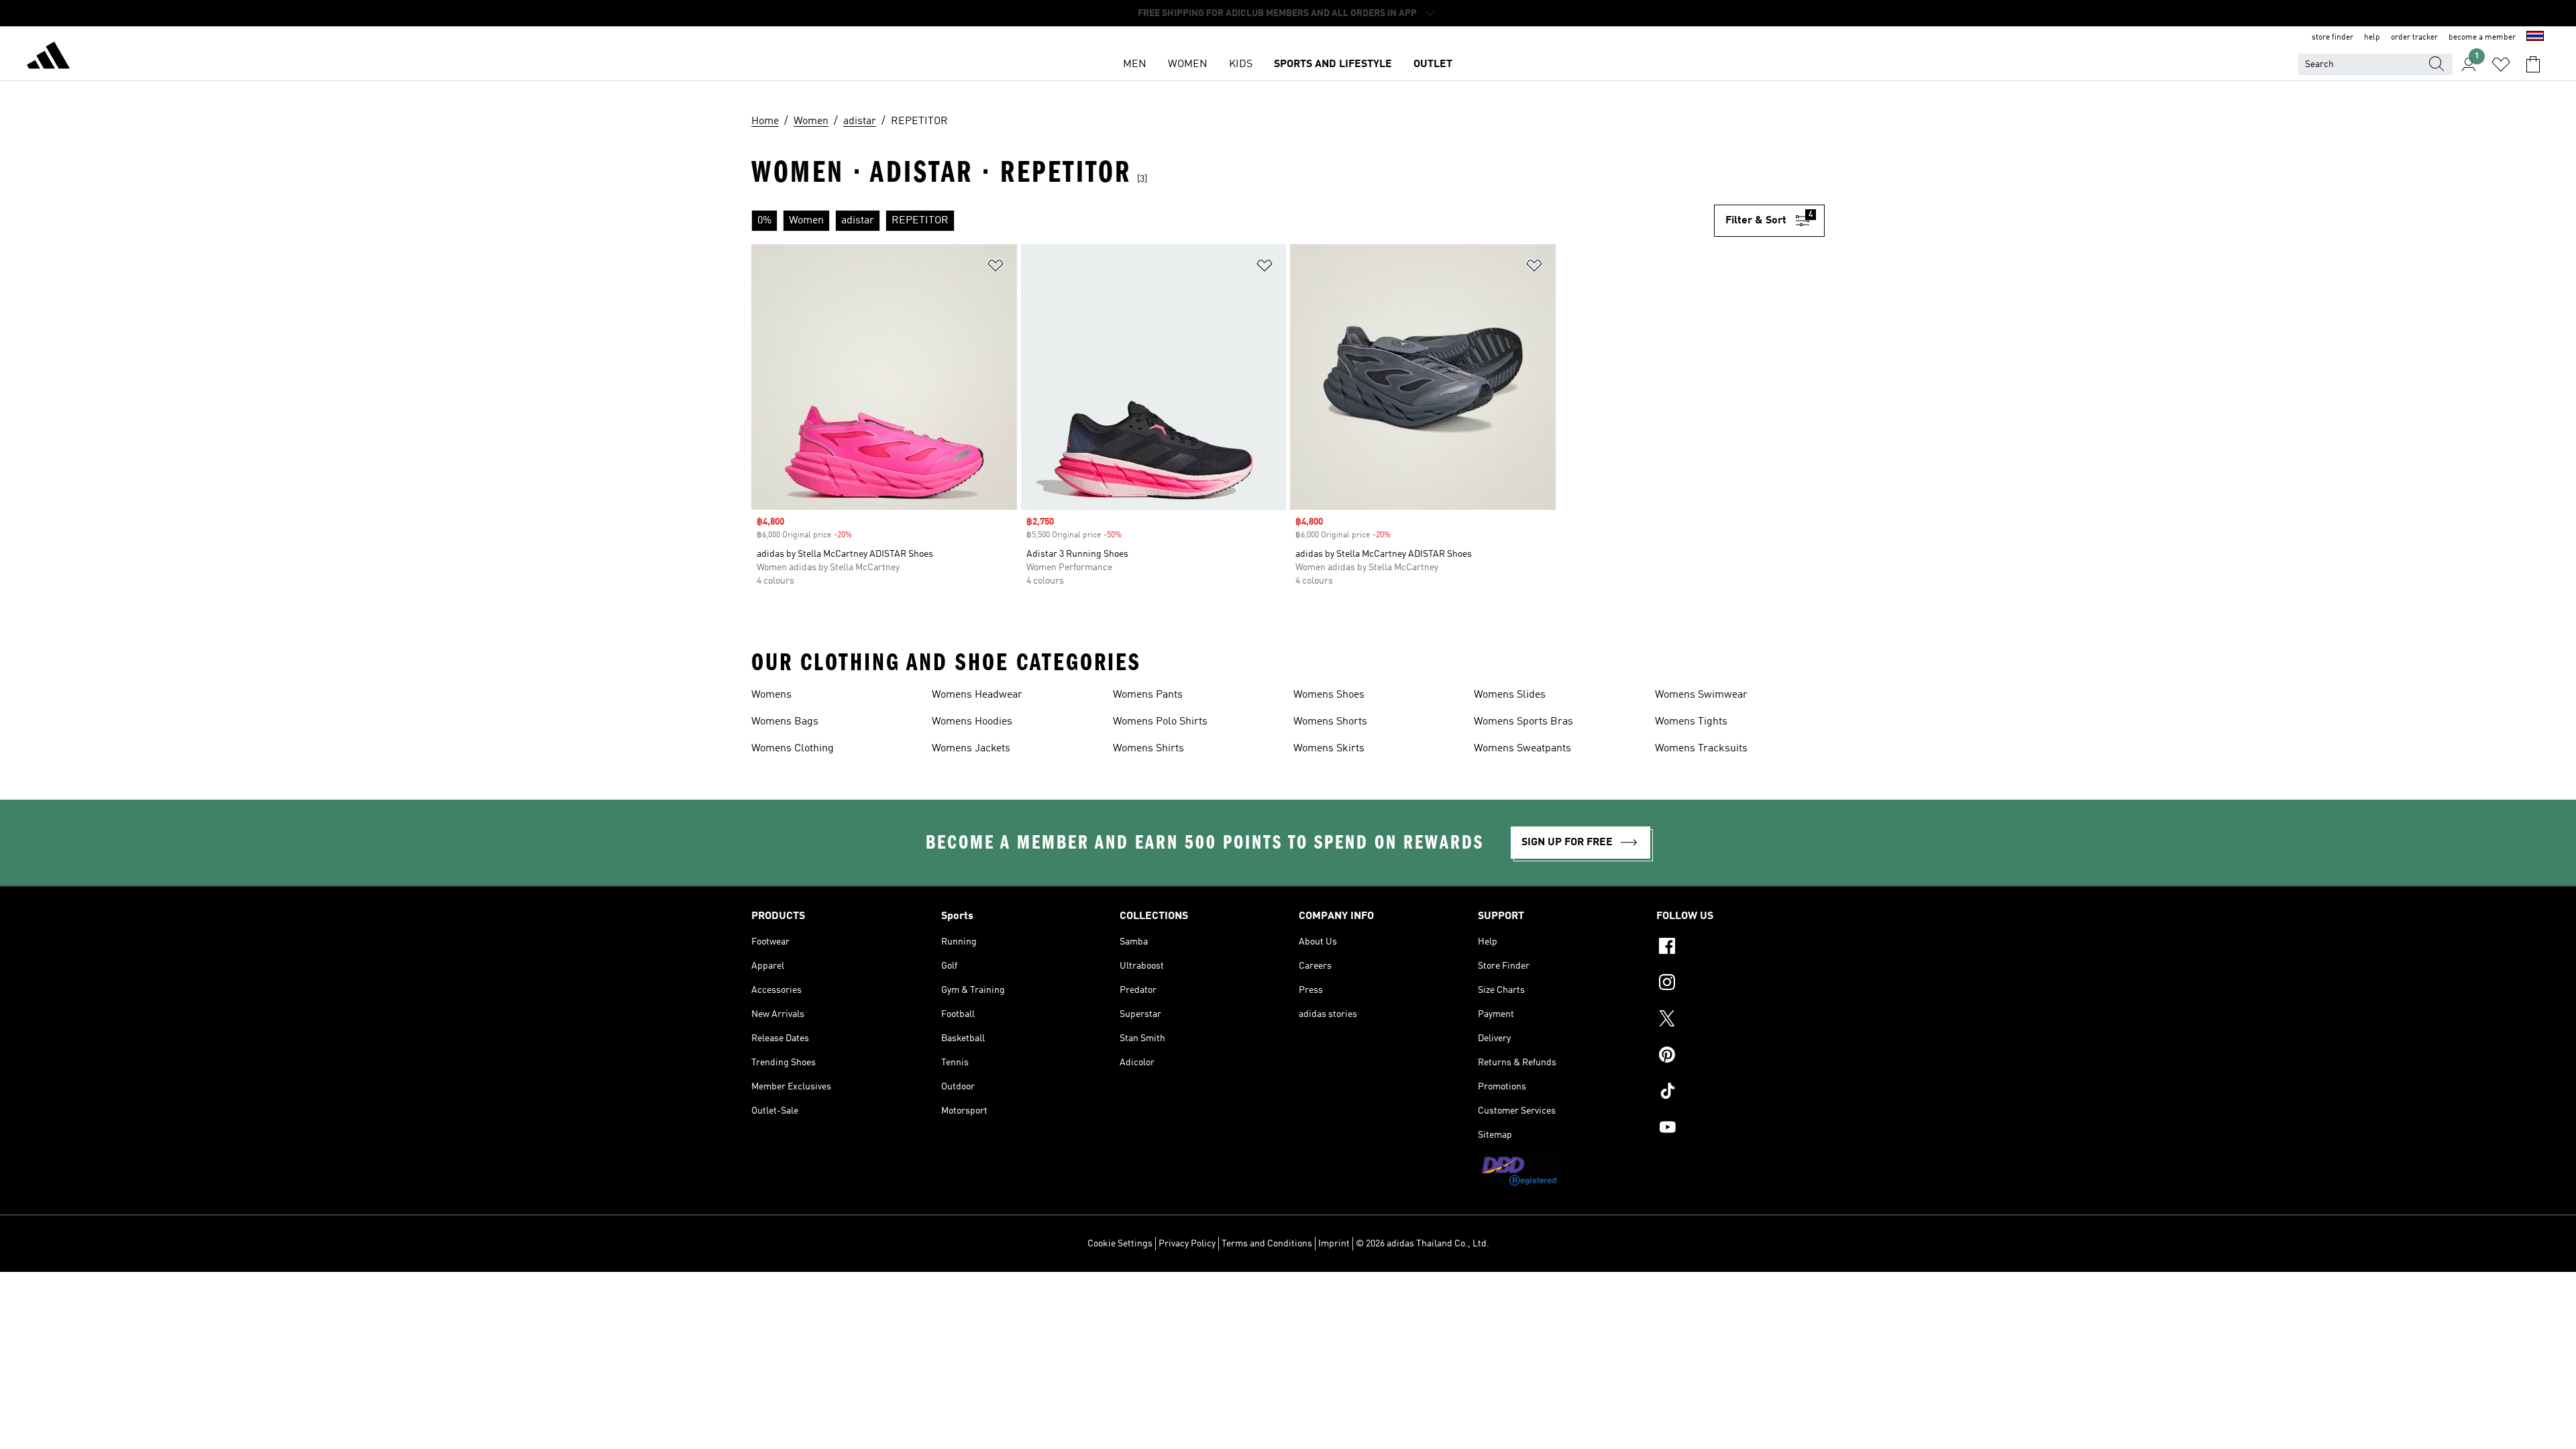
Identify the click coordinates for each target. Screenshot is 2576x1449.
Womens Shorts (1330, 722)
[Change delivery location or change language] (2535, 38)
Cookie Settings (1120, 1244)
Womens (771, 695)
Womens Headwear (977, 695)
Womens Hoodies (972, 722)
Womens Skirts (1329, 749)
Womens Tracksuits (1701, 749)
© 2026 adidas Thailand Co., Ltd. (1423, 1244)
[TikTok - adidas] (1740, 1093)
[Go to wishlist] (2501, 64)
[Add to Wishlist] (996, 268)
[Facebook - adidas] (1740, 948)
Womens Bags (785, 722)
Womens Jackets (971, 749)
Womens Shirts (1148, 749)
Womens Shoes (1329, 695)
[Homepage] (48, 58)
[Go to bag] (2533, 64)
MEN (1135, 64)
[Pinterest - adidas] (1740, 1057)
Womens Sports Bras (1523, 722)
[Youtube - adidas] (1740, 1129)
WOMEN (1188, 64)
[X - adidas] (1740, 1020)
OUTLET (1433, 64)
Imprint (1334, 1244)
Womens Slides (1510, 695)
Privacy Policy (1187, 1244)
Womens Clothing (793, 749)
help (2372, 38)
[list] (1233, 221)
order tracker (2414, 38)
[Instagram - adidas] (1740, 984)
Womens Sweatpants (1522, 749)
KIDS (1241, 64)
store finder (2332, 38)
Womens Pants (1148, 695)
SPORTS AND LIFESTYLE (1333, 64)
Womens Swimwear (1701, 695)
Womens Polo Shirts (1160, 722)
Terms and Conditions (1267, 1244)
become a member (2482, 38)
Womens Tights (1691, 722)
